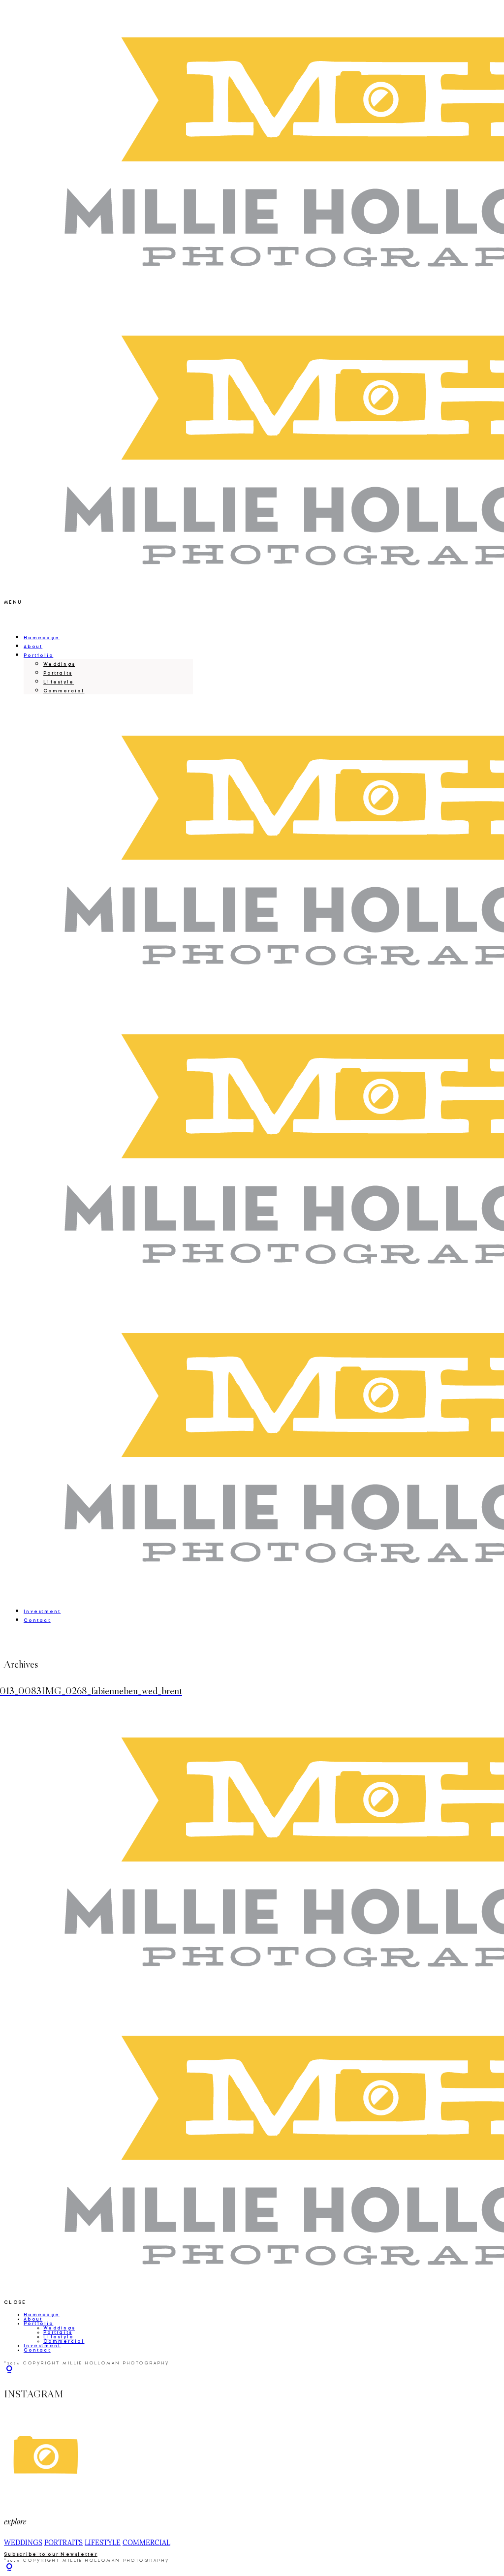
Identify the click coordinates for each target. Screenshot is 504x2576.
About (33, 647)
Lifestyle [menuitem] (59, 682)
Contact (37, 1620)
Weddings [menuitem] (59, 664)
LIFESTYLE (103, 2543)
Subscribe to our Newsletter (51, 2554)
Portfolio (38, 655)
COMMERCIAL (146, 2543)
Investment (42, 1612)
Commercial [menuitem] (64, 691)
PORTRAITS (63, 2543)
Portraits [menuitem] (58, 673)
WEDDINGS (23, 2543)
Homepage (42, 638)
